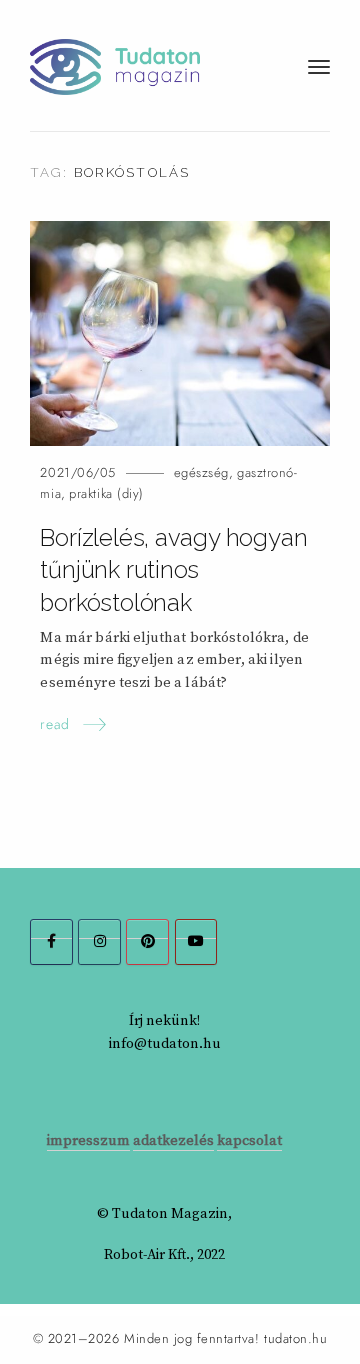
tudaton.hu (295, 1339)
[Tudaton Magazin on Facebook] (51, 942)
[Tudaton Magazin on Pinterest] (147, 942)
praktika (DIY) (106, 493)
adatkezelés (173, 1141)
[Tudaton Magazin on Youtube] (196, 942)
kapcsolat (249, 1141)
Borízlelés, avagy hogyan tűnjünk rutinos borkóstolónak (173, 570)
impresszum (88, 1141)
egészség (201, 472)
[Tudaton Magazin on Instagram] (99, 942)
